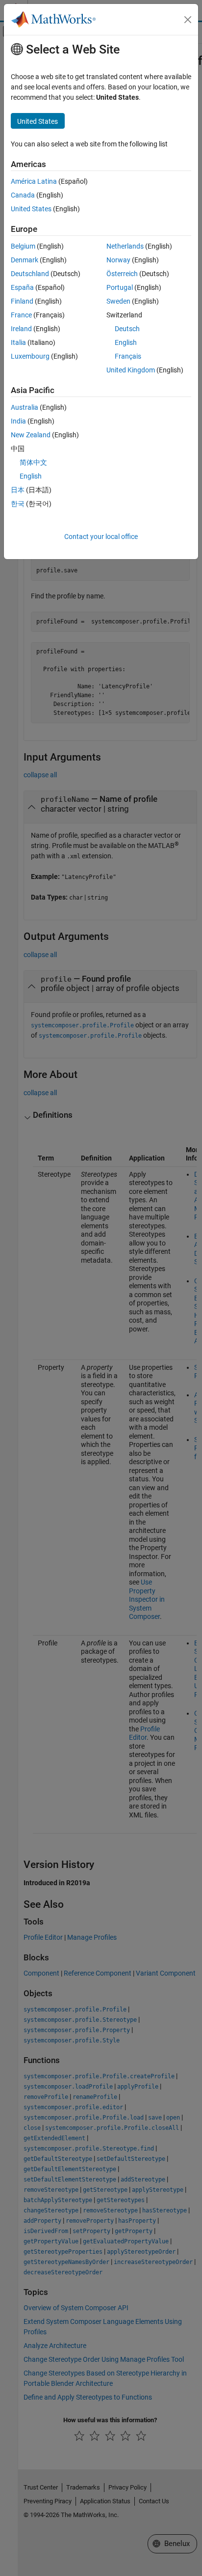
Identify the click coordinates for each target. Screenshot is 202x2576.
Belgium (23, 246)
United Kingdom (131, 370)
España (22, 287)
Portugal (120, 287)
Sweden (118, 301)
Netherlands (125, 246)
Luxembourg (30, 356)
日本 (18, 490)
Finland (22, 301)
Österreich (122, 274)
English (126, 342)
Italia (18, 342)
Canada (23, 195)
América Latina (34, 181)
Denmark (25, 260)
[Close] (188, 20)
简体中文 (33, 462)
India (18, 421)
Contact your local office (101, 537)
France (21, 315)
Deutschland (30, 274)
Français (128, 356)
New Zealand (31, 435)
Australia (25, 407)
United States (31, 209)
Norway (118, 260)
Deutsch (127, 329)
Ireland (21, 329)
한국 (18, 504)
